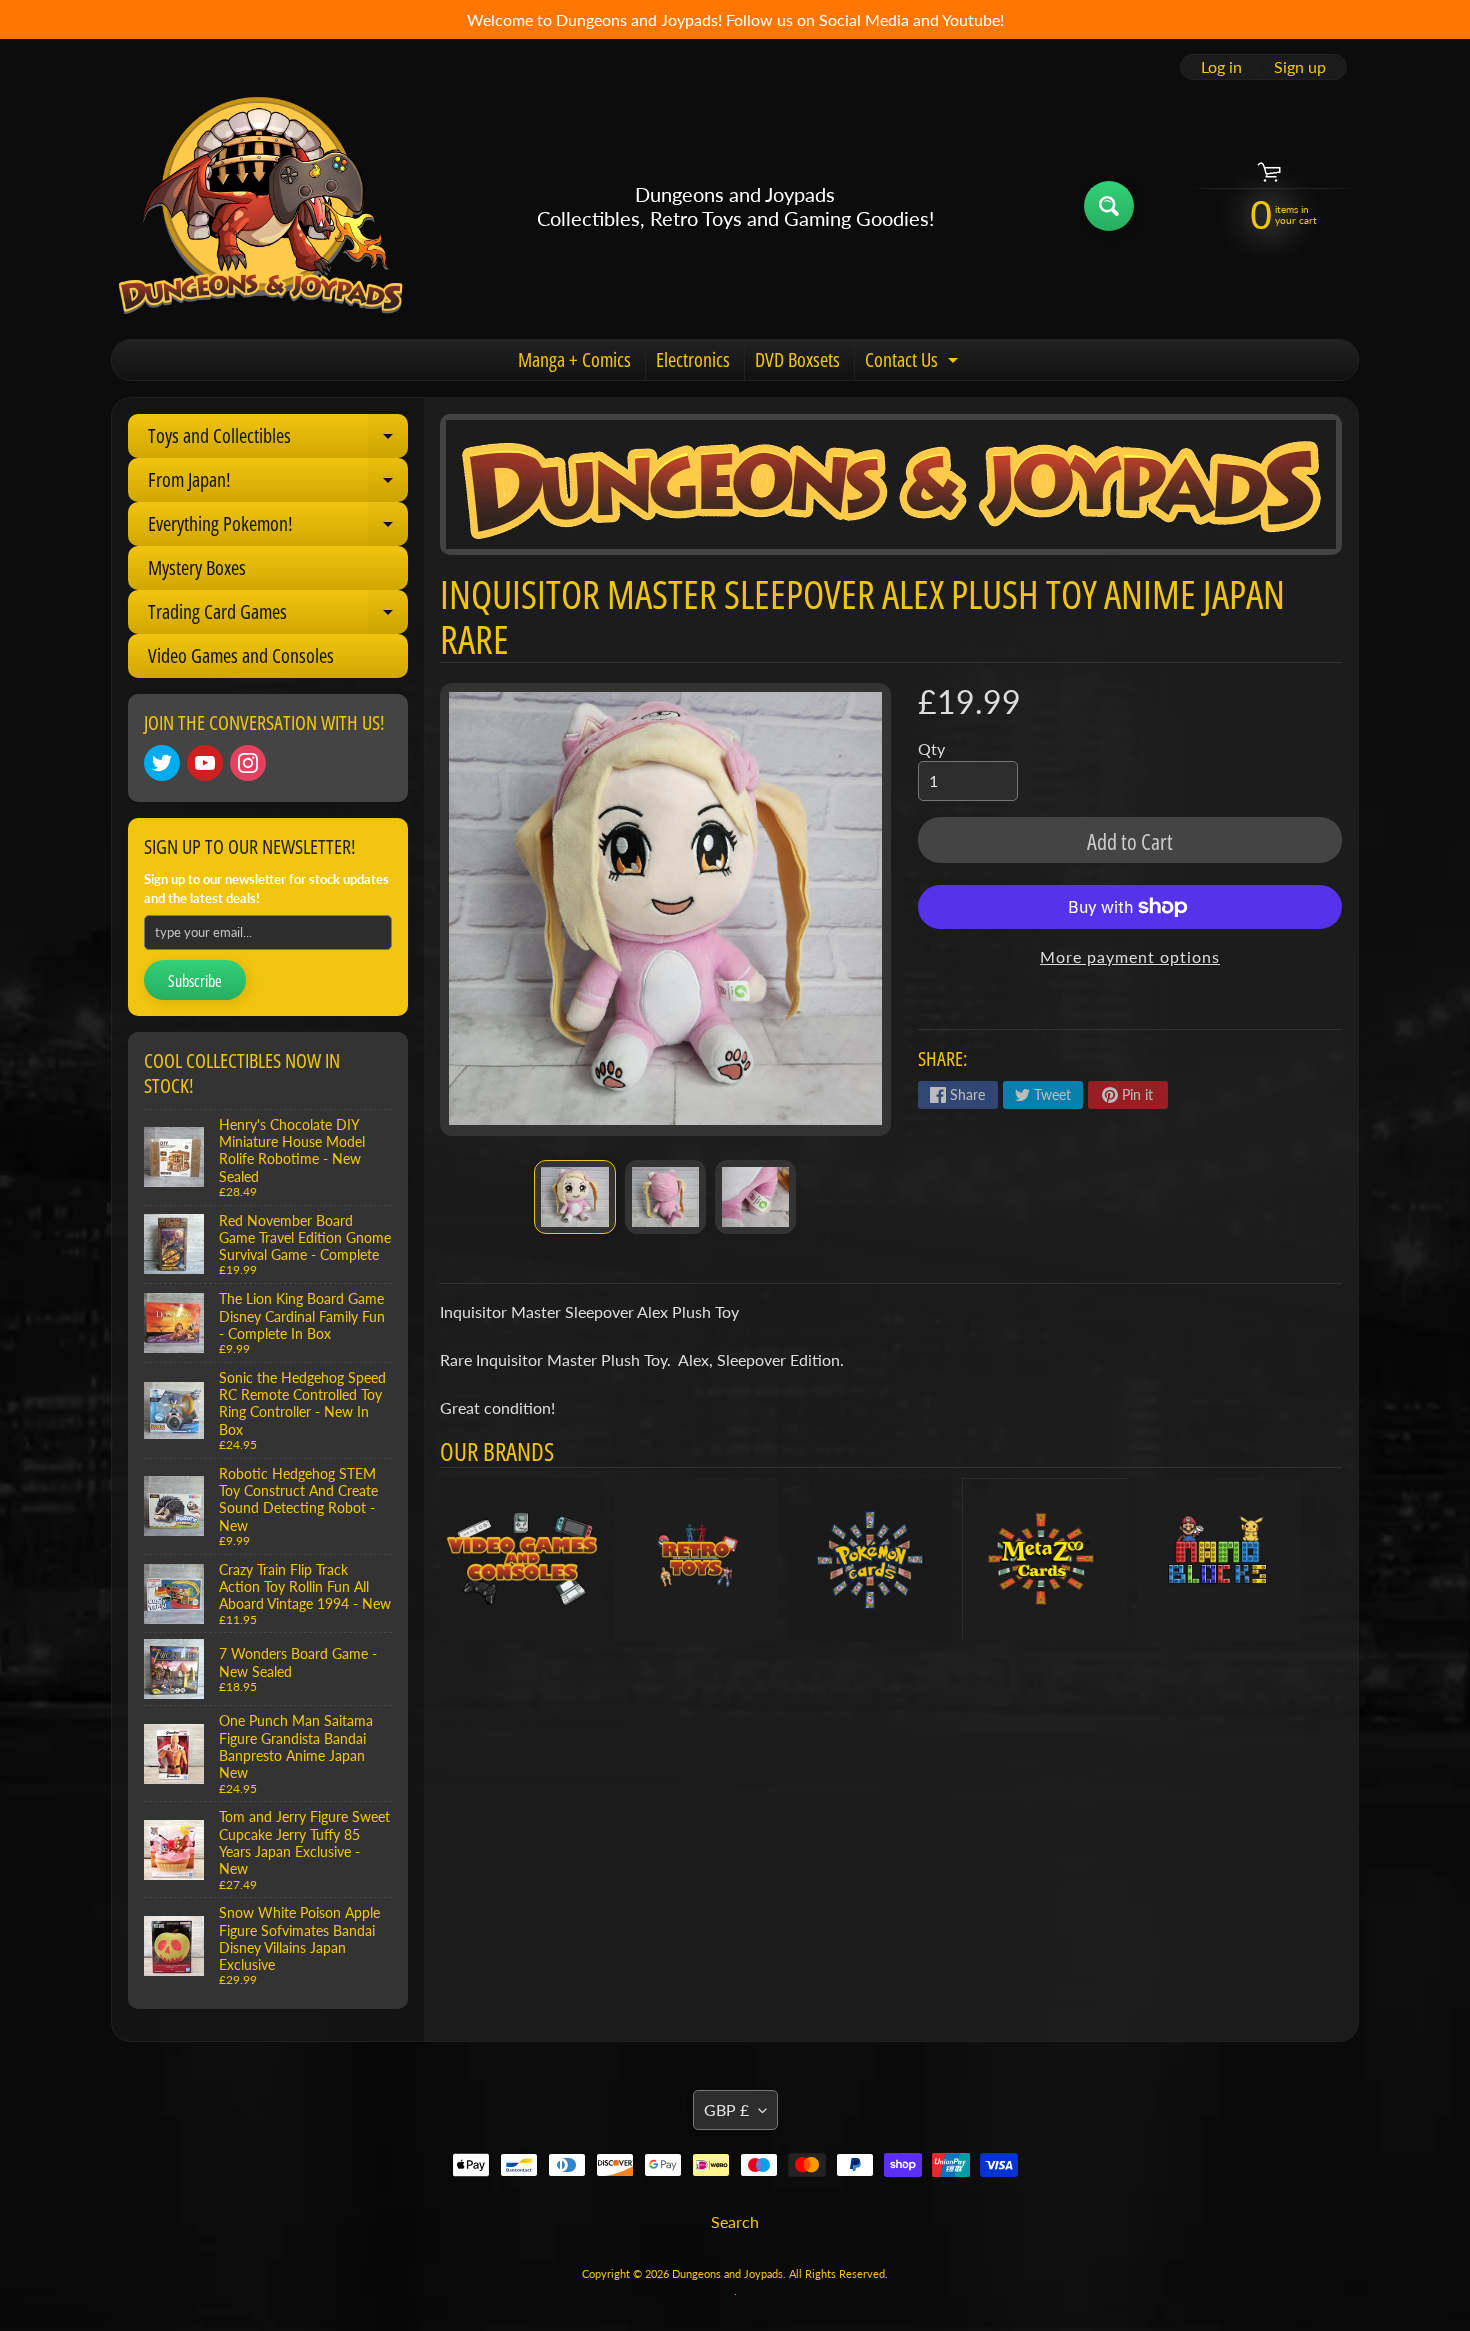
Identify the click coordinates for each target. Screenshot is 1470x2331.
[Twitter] (162, 763)
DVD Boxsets (797, 359)
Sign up (1300, 67)
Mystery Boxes (197, 567)
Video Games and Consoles (241, 655)
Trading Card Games (278, 616)
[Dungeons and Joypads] (261, 206)
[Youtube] (205, 763)
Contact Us (914, 363)
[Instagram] (248, 763)
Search (735, 2221)
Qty (931, 748)
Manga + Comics (574, 359)
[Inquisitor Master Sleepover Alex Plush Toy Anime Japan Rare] (574, 1197)
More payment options (1130, 956)
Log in (1221, 67)
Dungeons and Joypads (727, 2273)
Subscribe (195, 981)
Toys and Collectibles (278, 440)
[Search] (1109, 206)
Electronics (693, 359)
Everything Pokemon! (278, 528)
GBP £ (726, 2109)
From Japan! (278, 484)
